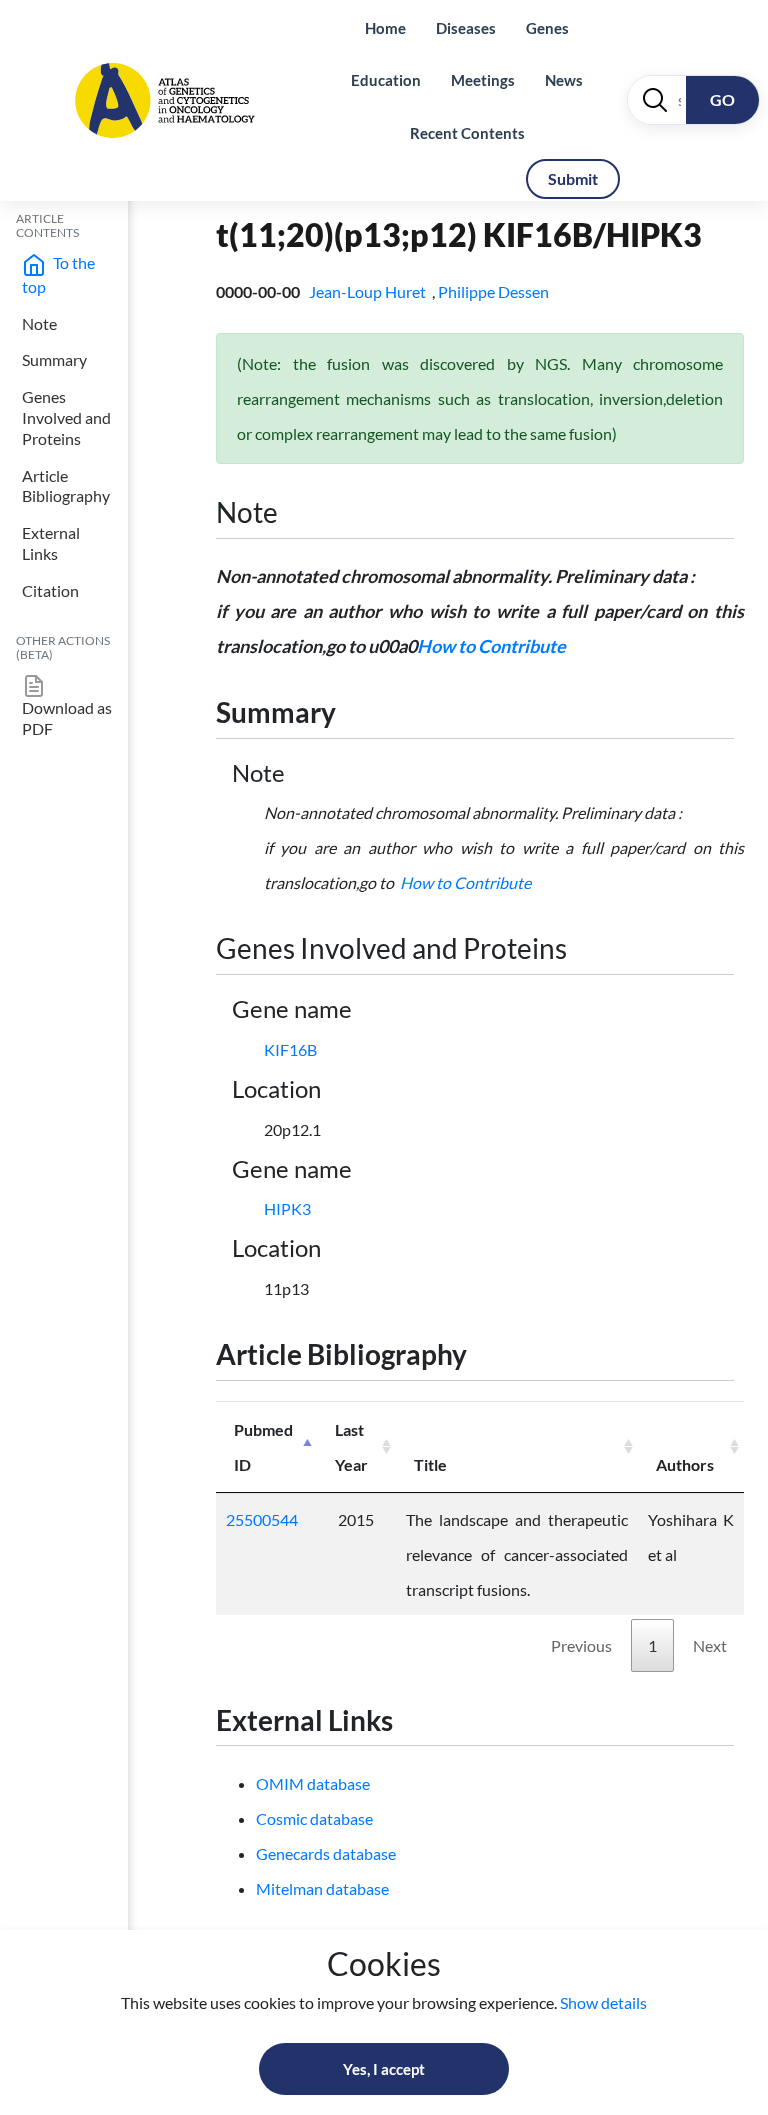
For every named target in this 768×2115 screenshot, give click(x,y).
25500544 (262, 1519)
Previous (581, 1645)
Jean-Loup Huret (369, 291)
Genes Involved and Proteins (66, 417)
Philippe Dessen (495, 291)
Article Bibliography (66, 486)
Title (430, 1464)
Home (385, 28)
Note (39, 323)
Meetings (483, 80)
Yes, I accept (384, 2069)
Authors (685, 1464)
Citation (50, 590)
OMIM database (313, 1783)
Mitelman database (322, 1888)
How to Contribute (491, 646)
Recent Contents (467, 133)
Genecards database (326, 1853)
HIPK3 (287, 1208)
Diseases (466, 28)
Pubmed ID (263, 1447)
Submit (573, 178)
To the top (58, 274)
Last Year (351, 1447)
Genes (547, 28)
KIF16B (290, 1049)
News (564, 80)
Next (710, 1645)
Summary (54, 359)
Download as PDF (67, 718)
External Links (51, 543)
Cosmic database (314, 1818)
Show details (603, 2002)
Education (386, 80)
